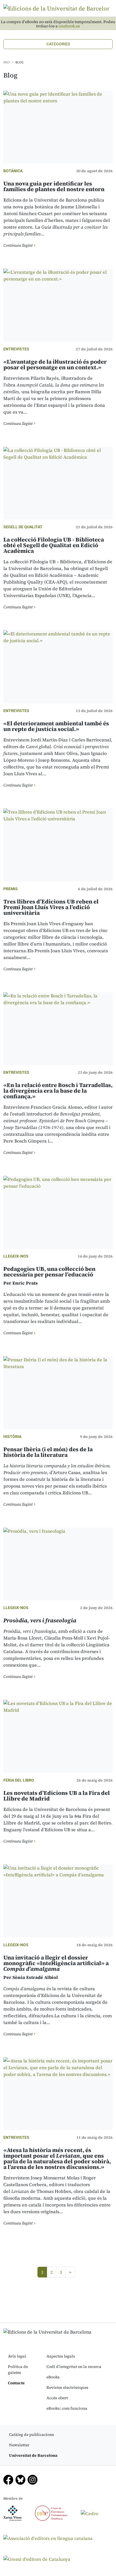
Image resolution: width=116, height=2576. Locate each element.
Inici (7, 62)
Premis (11, 889)
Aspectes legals (61, 2356)
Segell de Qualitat (23, 527)
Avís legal (17, 2356)
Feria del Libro (19, 1780)
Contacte (16, 2383)
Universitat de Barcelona (33, 2455)
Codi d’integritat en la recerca (74, 2367)
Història (12, 1437)
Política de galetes (18, 2370)
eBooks (53, 2377)
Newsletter (19, 2445)
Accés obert (57, 2398)
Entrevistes (16, 349)
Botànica (13, 171)
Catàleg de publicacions (32, 2434)
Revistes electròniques (67, 2387)
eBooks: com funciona (67, 2408)
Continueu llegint (18, 245)
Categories (58, 44)
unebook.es (69, 26)
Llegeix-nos (16, 1256)
